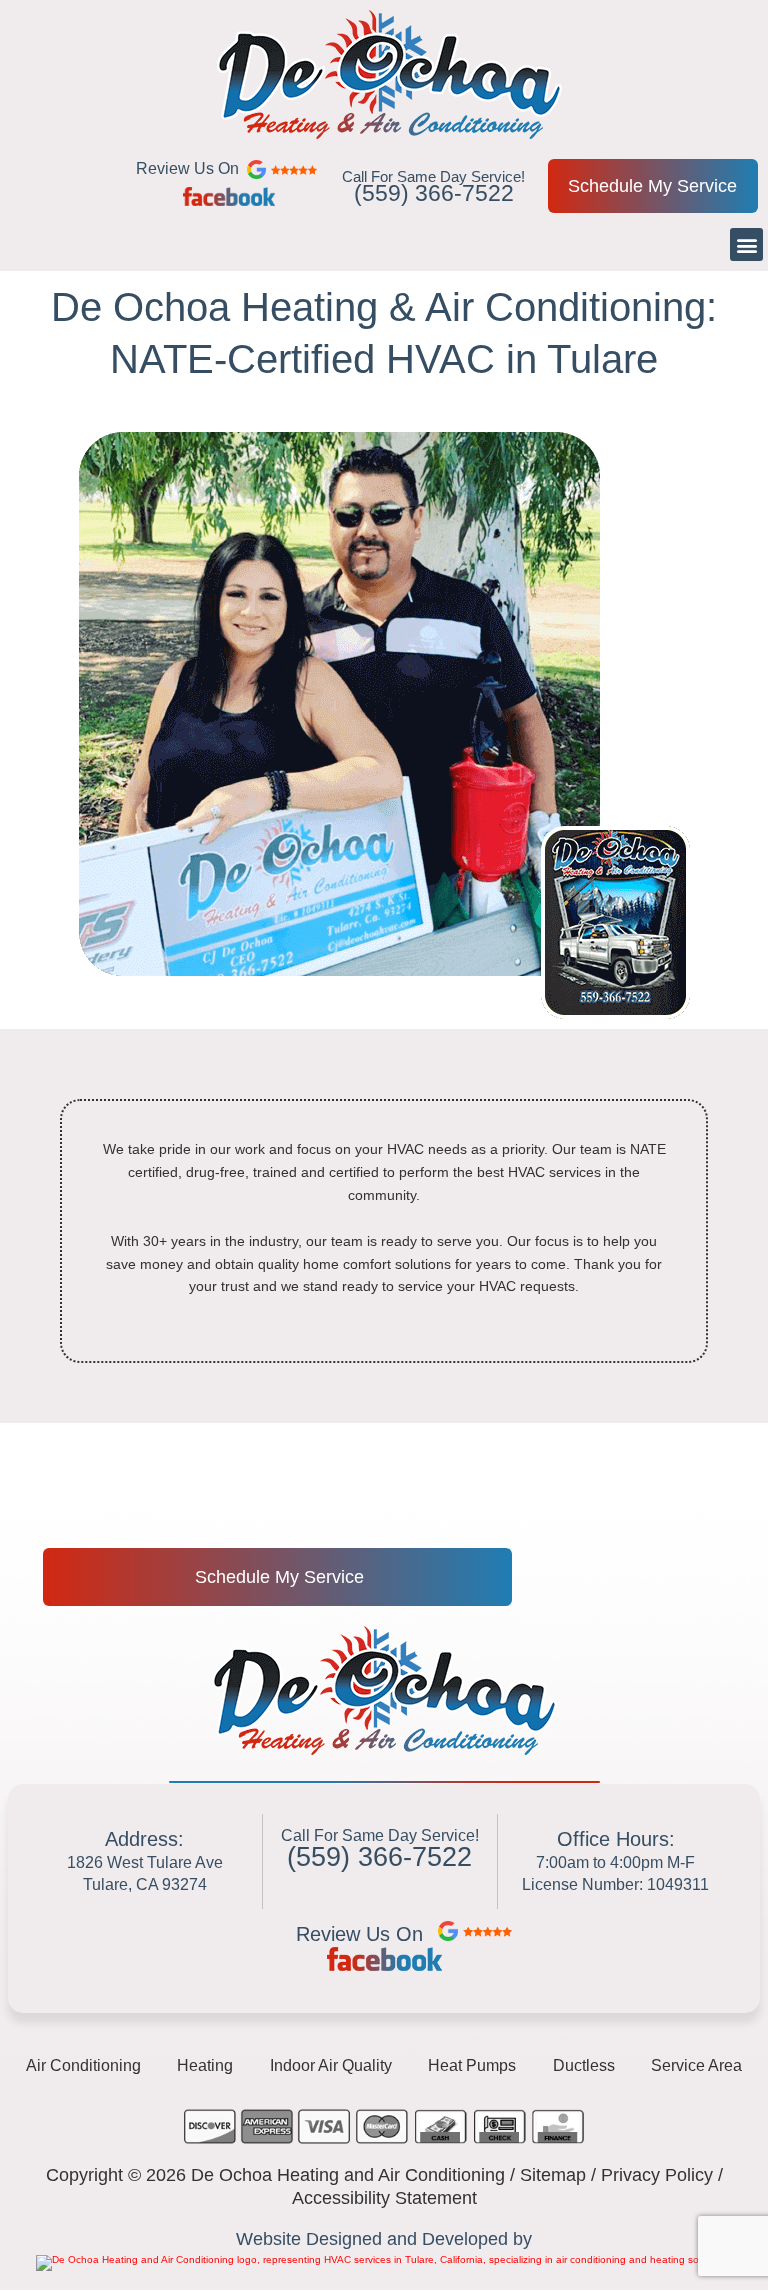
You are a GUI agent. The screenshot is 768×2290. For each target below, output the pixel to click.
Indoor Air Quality (331, 2065)
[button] (746, 244)
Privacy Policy (657, 2175)
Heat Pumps (472, 2065)
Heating (205, 2065)
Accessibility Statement (384, 2198)
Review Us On (359, 1934)
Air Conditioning (83, 2065)
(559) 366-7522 (434, 193)
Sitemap (553, 2175)
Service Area (696, 2065)
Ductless (584, 2065)
